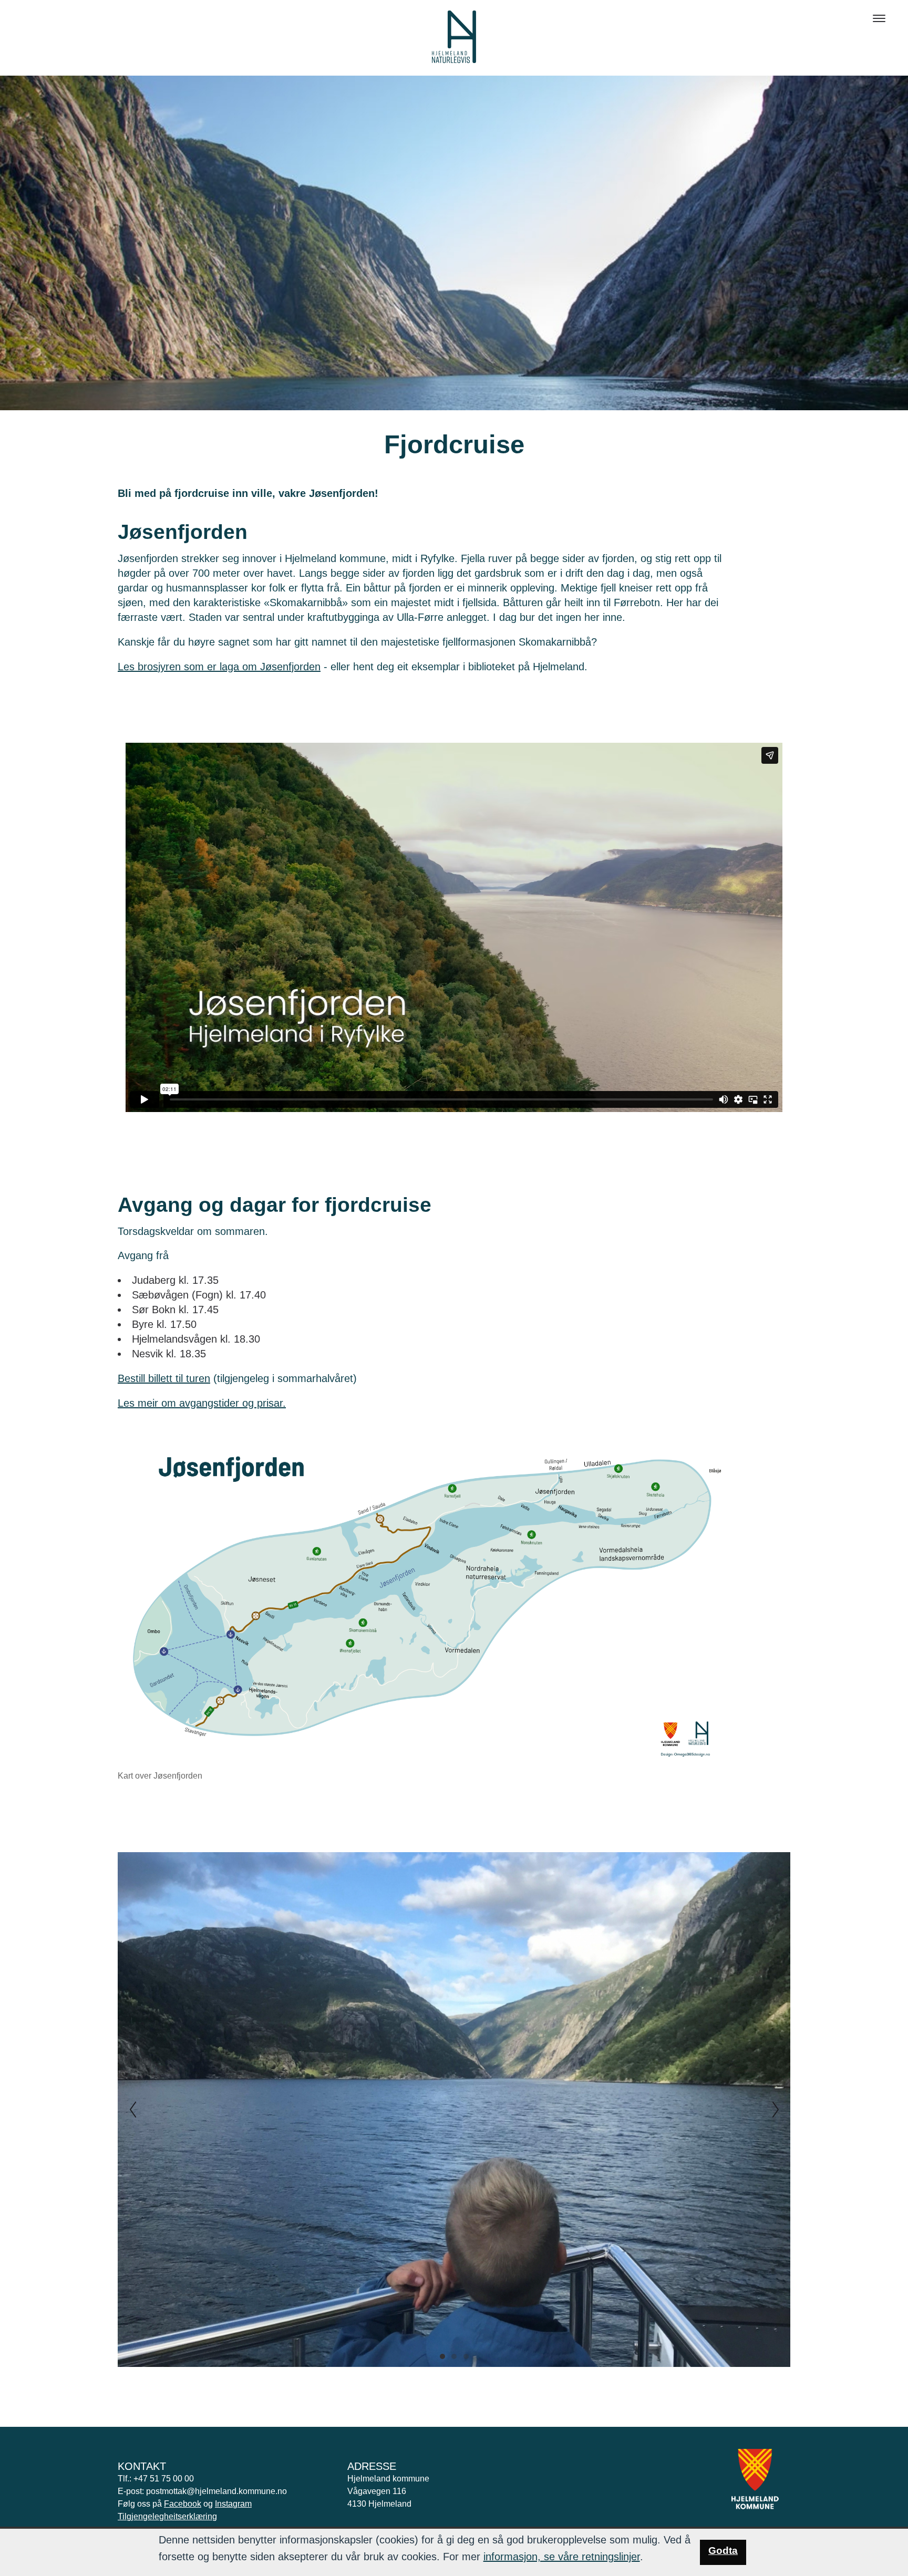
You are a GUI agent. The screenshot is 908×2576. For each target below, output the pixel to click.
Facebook (183, 2504)
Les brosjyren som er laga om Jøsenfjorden (219, 667)
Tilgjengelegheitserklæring (167, 2516)
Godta (723, 2551)
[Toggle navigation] (879, 18)
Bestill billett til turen (164, 1378)
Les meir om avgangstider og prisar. (202, 1403)
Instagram (233, 2504)
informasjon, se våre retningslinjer (562, 2557)
